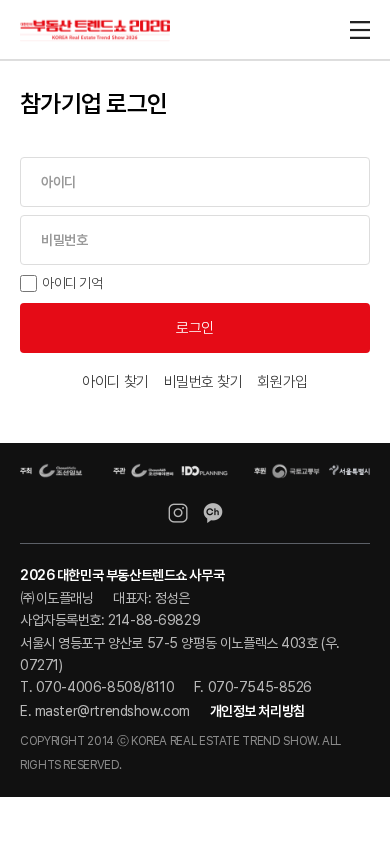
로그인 (195, 328)
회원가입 (282, 382)
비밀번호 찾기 (203, 382)
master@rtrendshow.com (112, 711)
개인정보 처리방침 (257, 711)
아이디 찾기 (115, 382)
